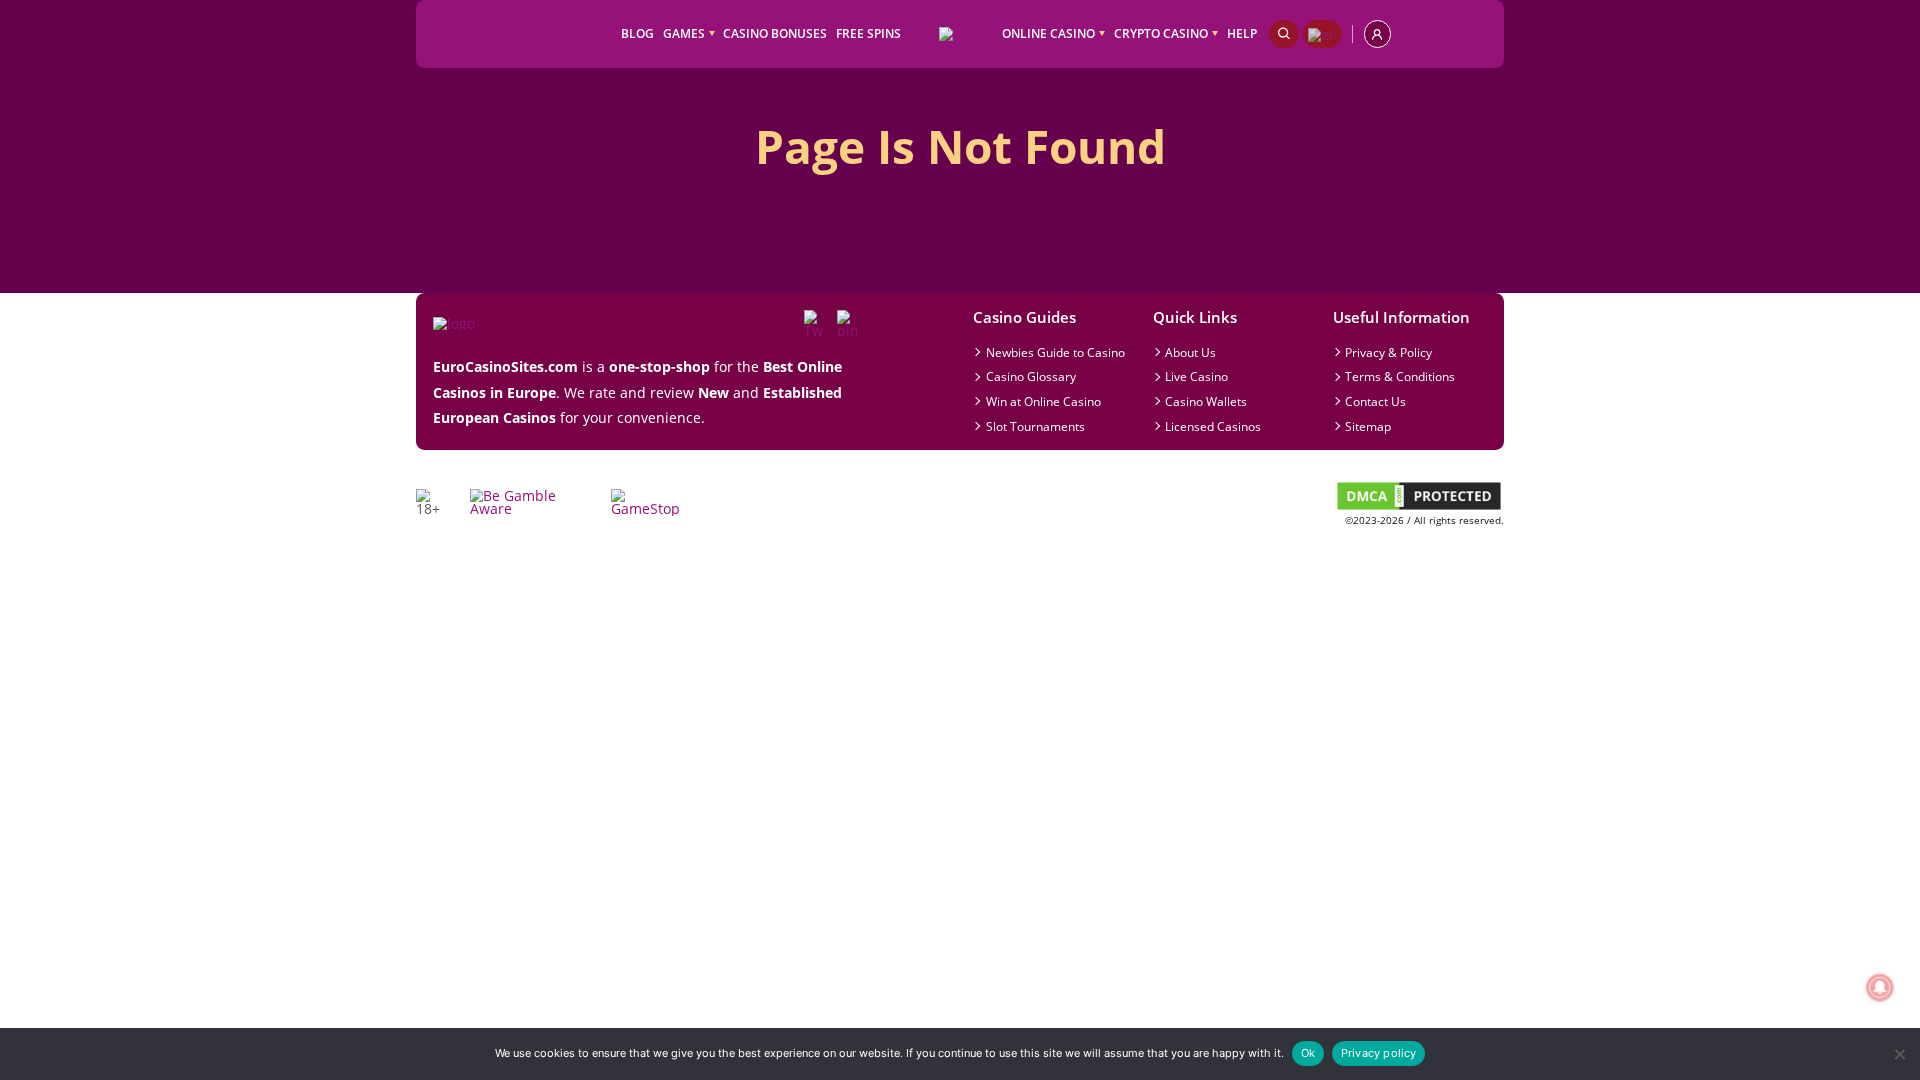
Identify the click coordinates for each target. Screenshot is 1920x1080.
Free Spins (868, 33)
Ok (1308, 1053)
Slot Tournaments (1035, 426)
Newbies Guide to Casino (1055, 352)
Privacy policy (1379, 1053)
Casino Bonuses (775, 33)
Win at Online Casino (1043, 401)
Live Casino (1196, 376)
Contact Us (1375, 401)
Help (1242, 33)
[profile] (1377, 33)
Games (684, 33)
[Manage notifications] (1879, 987)
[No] (1898, 1054)
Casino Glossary (1031, 376)
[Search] (1284, 33)
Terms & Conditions (1400, 376)
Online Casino (1048, 33)
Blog (637, 33)
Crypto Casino (1161, 33)
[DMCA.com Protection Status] (1419, 507)
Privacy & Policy (1388, 352)
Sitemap (1368, 426)
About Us (1190, 352)
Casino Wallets (1206, 401)
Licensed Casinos (1213, 426)
